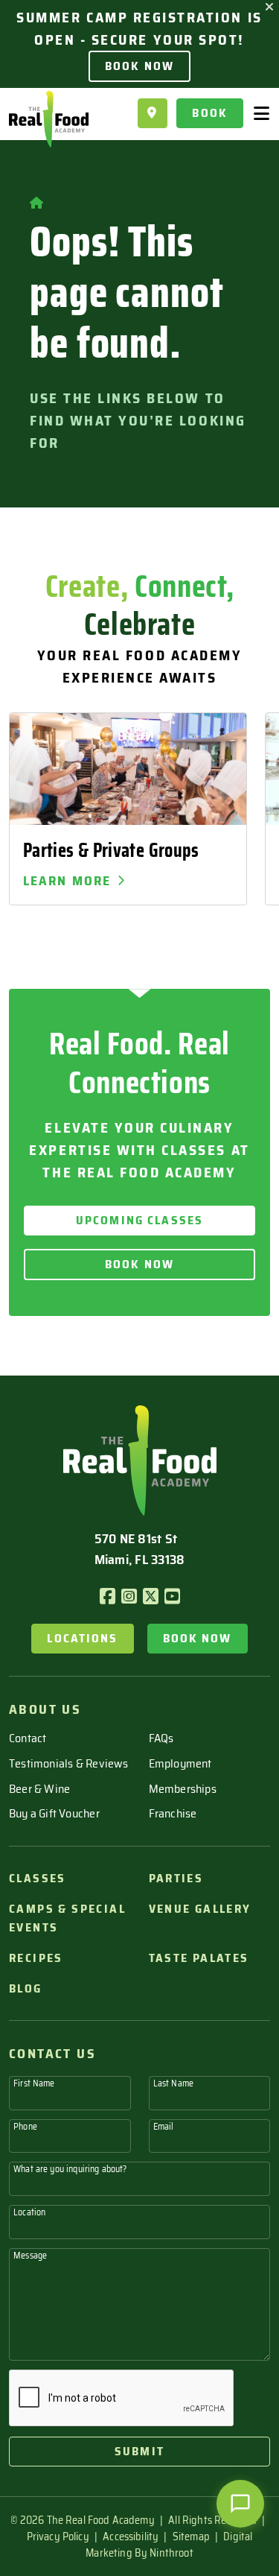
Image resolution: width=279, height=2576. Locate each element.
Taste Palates (199, 1958)
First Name (34, 2083)
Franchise (173, 1813)
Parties (176, 1878)
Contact (28, 1738)
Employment (180, 1763)
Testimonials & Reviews (69, 1763)
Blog (26, 1988)
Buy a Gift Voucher (54, 1813)
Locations (82, 1638)
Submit (139, 2451)
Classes (38, 1878)
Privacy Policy (58, 2537)
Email (164, 2126)
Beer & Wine (39, 1789)
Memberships (183, 1789)
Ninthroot (171, 2553)
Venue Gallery (200, 1909)
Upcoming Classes (139, 1220)
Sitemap (191, 2537)
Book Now (139, 66)
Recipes (36, 1958)
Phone (25, 2126)
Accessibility (131, 2537)
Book (210, 113)
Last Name (173, 2083)
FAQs (161, 1738)
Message (30, 2255)
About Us (45, 1709)
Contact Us (52, 2054)
